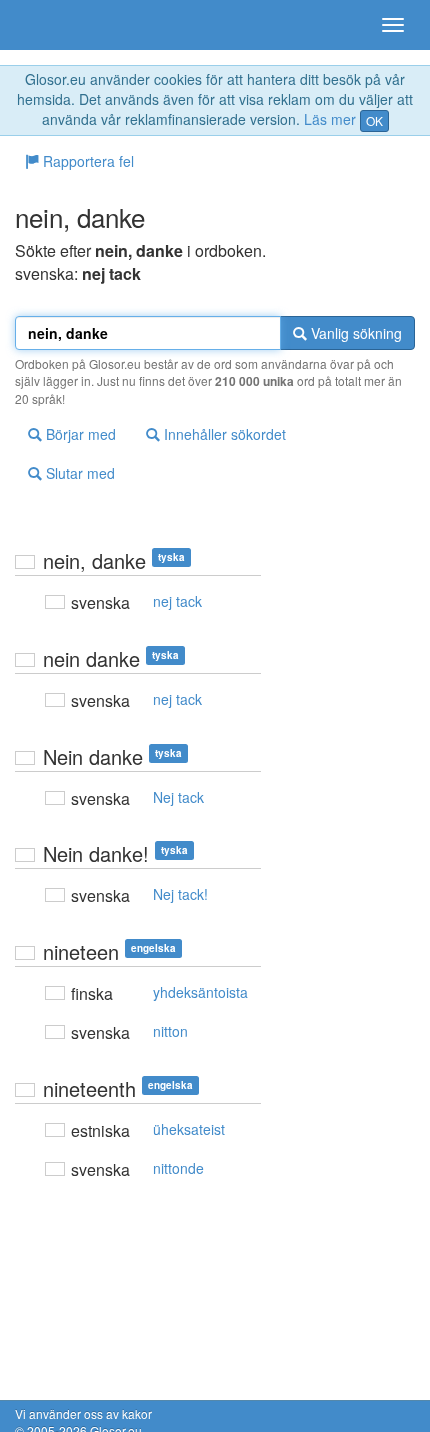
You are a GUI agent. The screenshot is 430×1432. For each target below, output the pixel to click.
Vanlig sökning (354, 333)
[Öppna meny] (393, 25)
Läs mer (330, 119)
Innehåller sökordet (223, 434)
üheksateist (189, 1129)
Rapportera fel (86, 161)
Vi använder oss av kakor (83, 1413)
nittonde (178, 1168)
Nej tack (178, 797)
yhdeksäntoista (200, 992)
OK (374, 120)
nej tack (177, 601)
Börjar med (79, 434)
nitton (170, 1031)
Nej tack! (180, 894)
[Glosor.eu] (50, 25)
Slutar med (78, 473)
